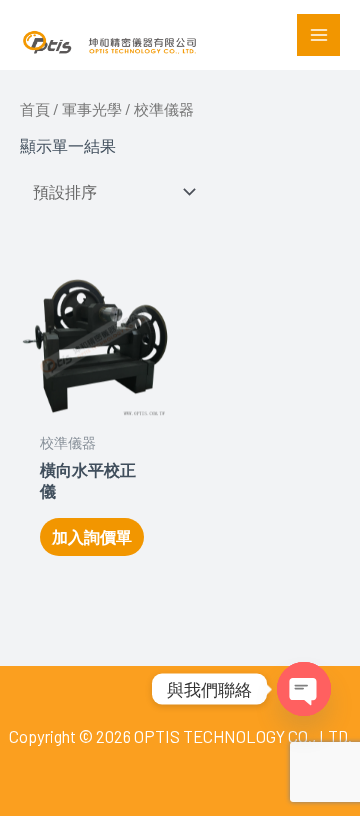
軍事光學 (92, 109)
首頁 (35, 109)
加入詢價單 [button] (92, 536)
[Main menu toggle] (318, 35)
